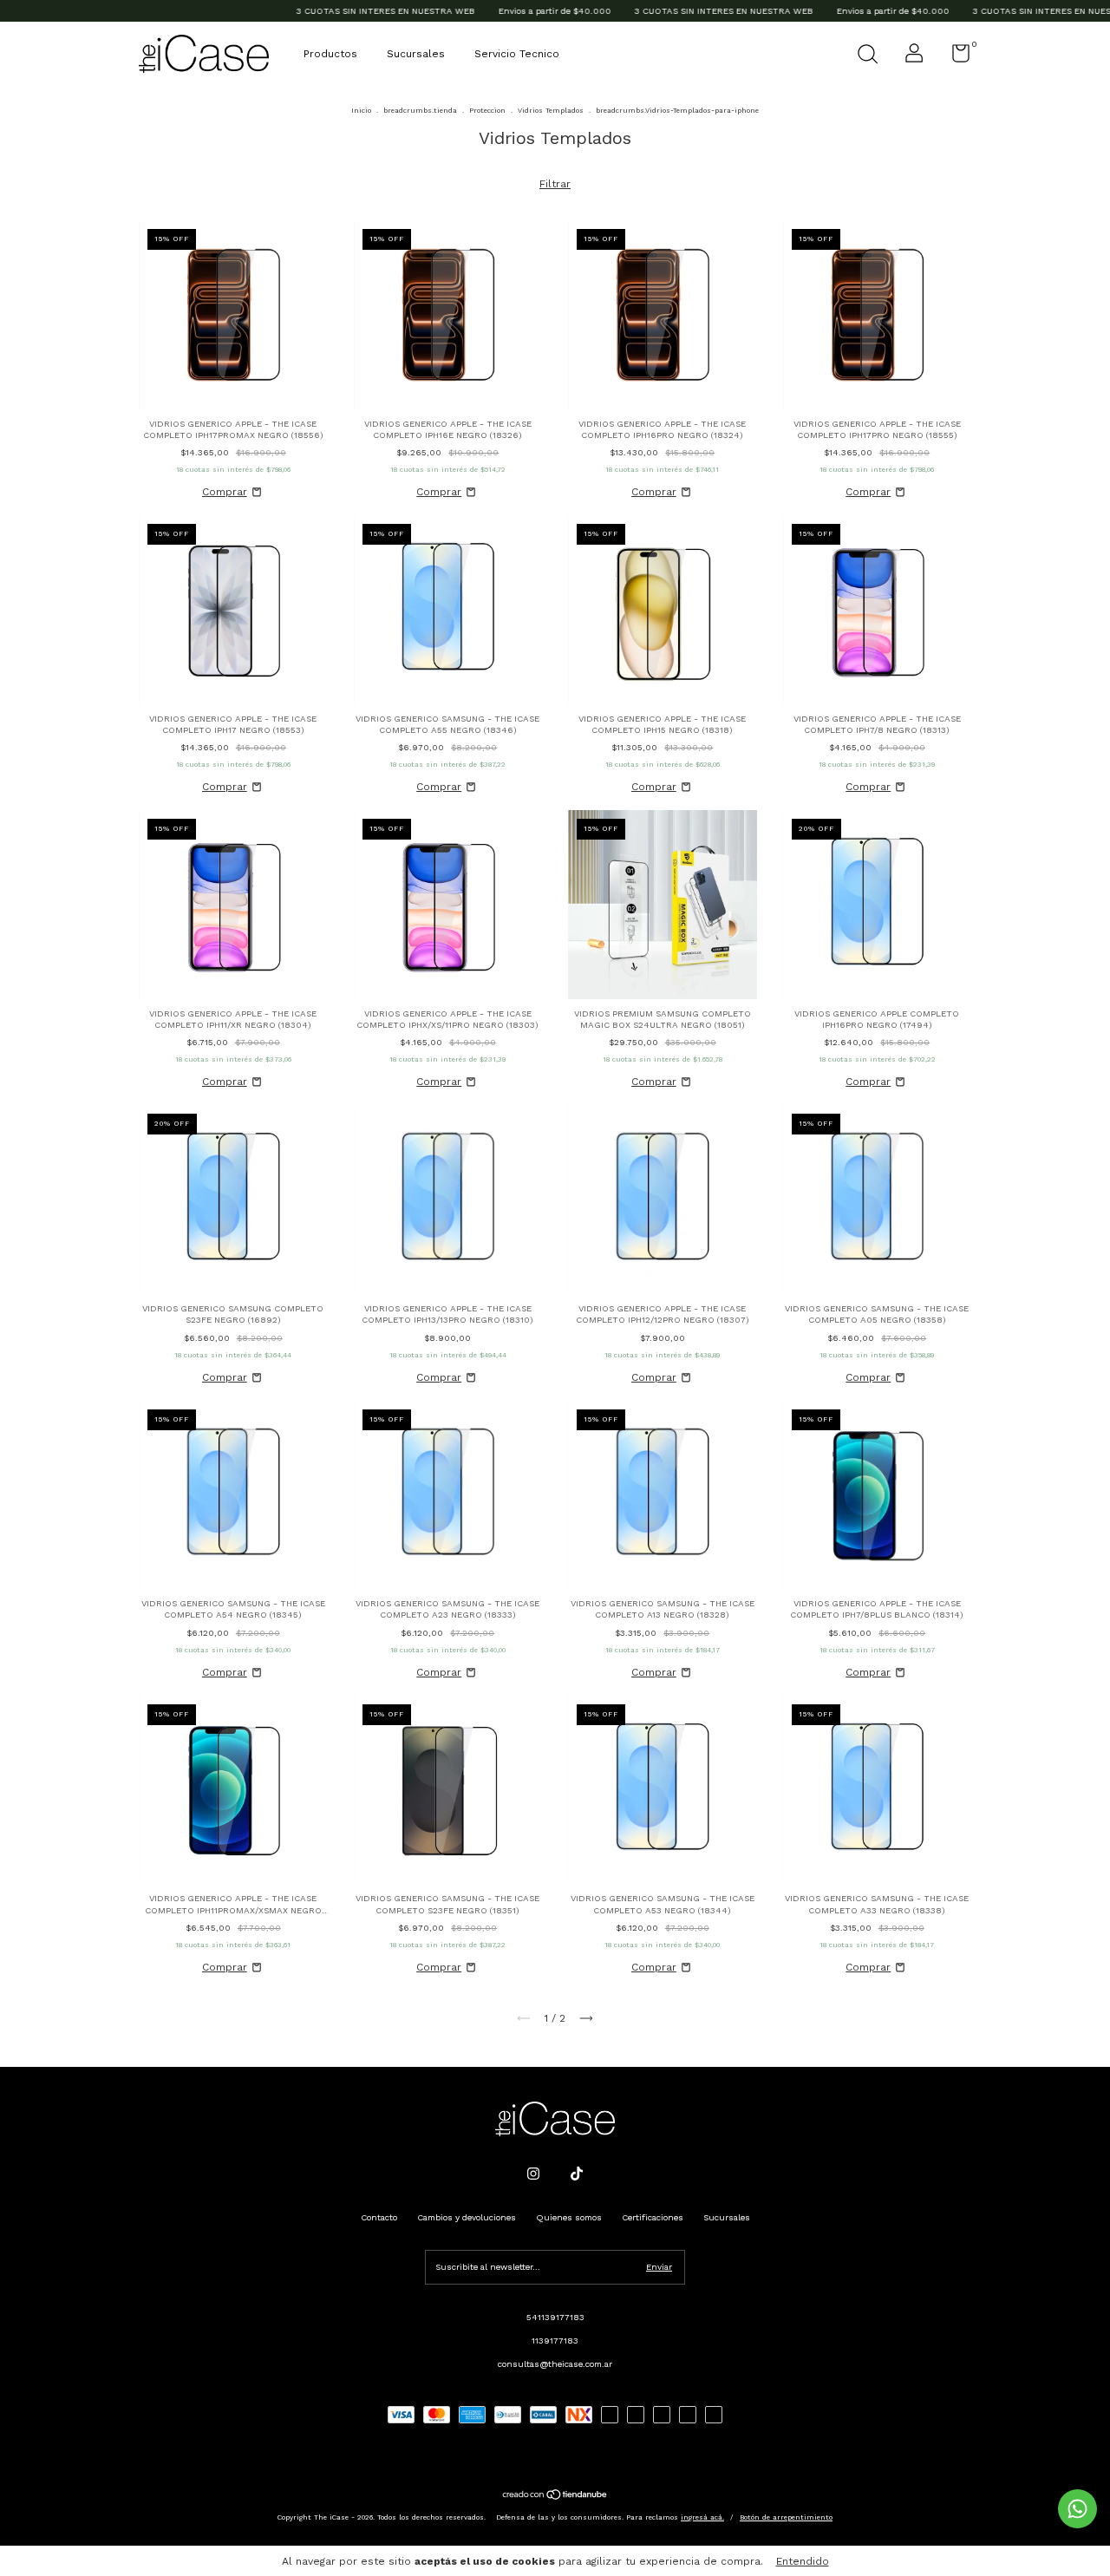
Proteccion (487, 111)
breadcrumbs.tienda (420, 111)
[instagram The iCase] (533, 2174)
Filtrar (555, 184)
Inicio (361, 111)
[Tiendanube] (555, 2497)
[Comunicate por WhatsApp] (1077, 2509)
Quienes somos (569, 2217)
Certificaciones (653, 2217)
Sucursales (416, 54)
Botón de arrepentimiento (786, 2517)
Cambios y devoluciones (467, 2217)
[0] (954, 58)
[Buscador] (867, 56)
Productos (330, 54)
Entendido (803, 2561)
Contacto (379, 2217)
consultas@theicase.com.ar (555, 2364)
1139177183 (555, 2341)
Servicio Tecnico (517, 54)
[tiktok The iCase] (577, 2174)
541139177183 (555, 2317)
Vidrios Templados (551, 111)
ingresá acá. (702, 2517)
